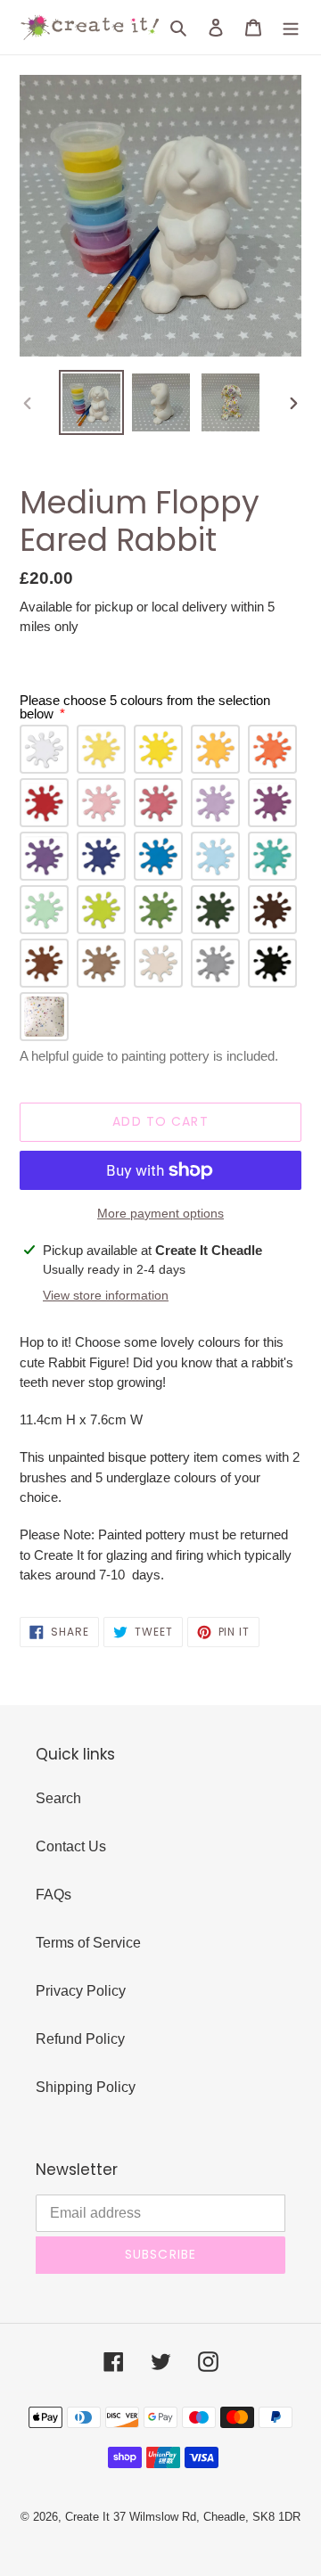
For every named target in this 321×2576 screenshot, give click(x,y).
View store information (106, 1295)
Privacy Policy (81, 1991)
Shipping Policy (86, 2087)
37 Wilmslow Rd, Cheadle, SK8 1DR (207, 2517)
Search (58, 1798)
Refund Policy (80, 2039)
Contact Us (71, 1846)
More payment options (160, 1213)
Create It (87, 2517)
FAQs (53, 1895)
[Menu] (291, 28)
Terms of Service (88, 1943)
